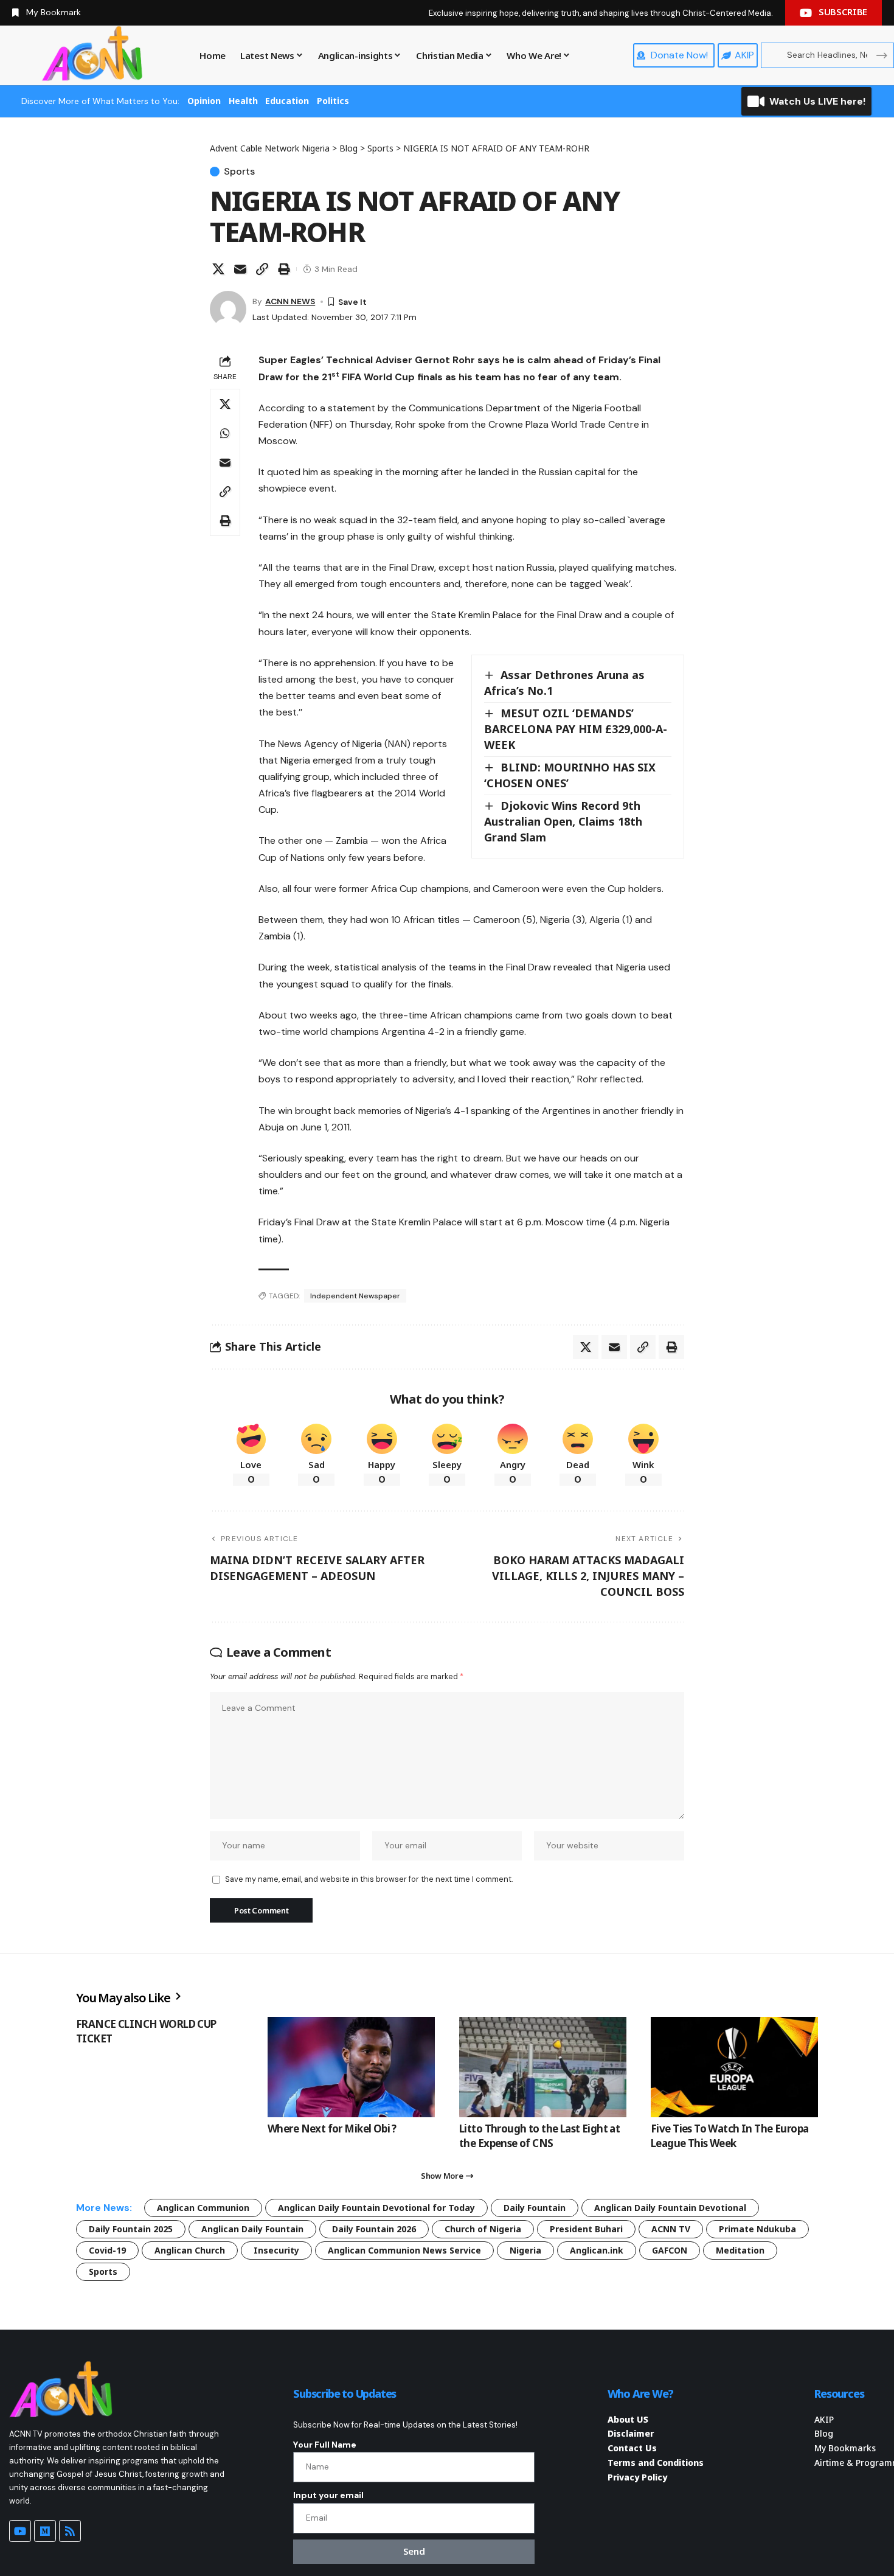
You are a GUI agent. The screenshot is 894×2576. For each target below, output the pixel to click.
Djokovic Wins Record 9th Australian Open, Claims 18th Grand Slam (563, 821)
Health (243, 101)
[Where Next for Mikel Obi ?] (351, 2067)
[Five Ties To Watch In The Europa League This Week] (734, 2067)
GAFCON (670, 2250)
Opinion (204, 101)
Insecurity (276, 2250)
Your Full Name (325, 2445)
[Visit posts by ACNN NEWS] (228, 309)
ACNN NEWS (290, 301)
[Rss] (70, 2531)
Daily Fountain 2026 (374, 2229)
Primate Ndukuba (757, 2229)
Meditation (740, 2250)
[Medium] (45, 2531)
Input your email (328, 2495)
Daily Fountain (535, 2208)
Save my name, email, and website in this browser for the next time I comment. (369, 1879)
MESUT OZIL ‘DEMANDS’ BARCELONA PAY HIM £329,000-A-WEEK (576, 729)
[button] (262, 269)
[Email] (240, 269)
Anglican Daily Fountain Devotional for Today (376, 2208)
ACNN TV (671, 2229)
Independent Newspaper (355, 1296)
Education (287, 101)
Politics (333, 101)
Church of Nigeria (483, 2229)
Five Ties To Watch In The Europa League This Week (729, 2136)
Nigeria (525, 2250)
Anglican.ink (597, 2250)
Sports (239, 172)
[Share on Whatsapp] (225, 433)
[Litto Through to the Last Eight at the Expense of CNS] (543, 2067)
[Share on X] (218, 269)
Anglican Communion (203, 2208)
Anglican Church (190, 2250)
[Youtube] (20, 2531)
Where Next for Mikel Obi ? (332, 2129)
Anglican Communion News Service (404, 2250)
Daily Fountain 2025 (131, 2229)
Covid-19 (107, 2250)
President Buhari (586, 2229)
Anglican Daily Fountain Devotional (670, 2208)
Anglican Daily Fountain (252, 2229)
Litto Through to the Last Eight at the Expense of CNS (539, 2136)
